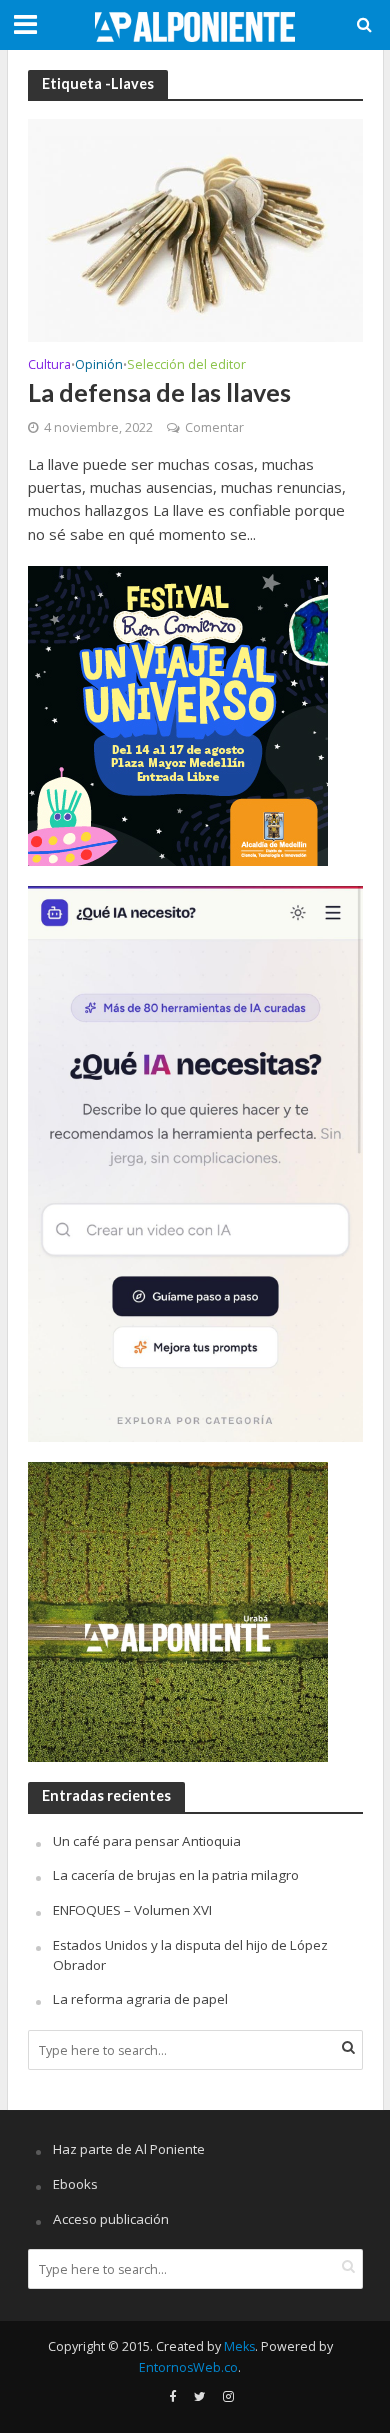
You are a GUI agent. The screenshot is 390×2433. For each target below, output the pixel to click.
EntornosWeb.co (188, 2367)
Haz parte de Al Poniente (129, 2149)
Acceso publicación (111, 2219)
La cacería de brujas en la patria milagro (176, 1875)
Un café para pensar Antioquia (147, 1841)
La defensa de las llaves (159, 392)
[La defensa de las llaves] (195, 229)
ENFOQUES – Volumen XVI (132, 1910)
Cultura (49, 366)
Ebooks (75, 2184)
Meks (239, 2346)
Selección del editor (186, 366)
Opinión (99, 366)
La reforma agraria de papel (140, 1999)
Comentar (214, 427)
